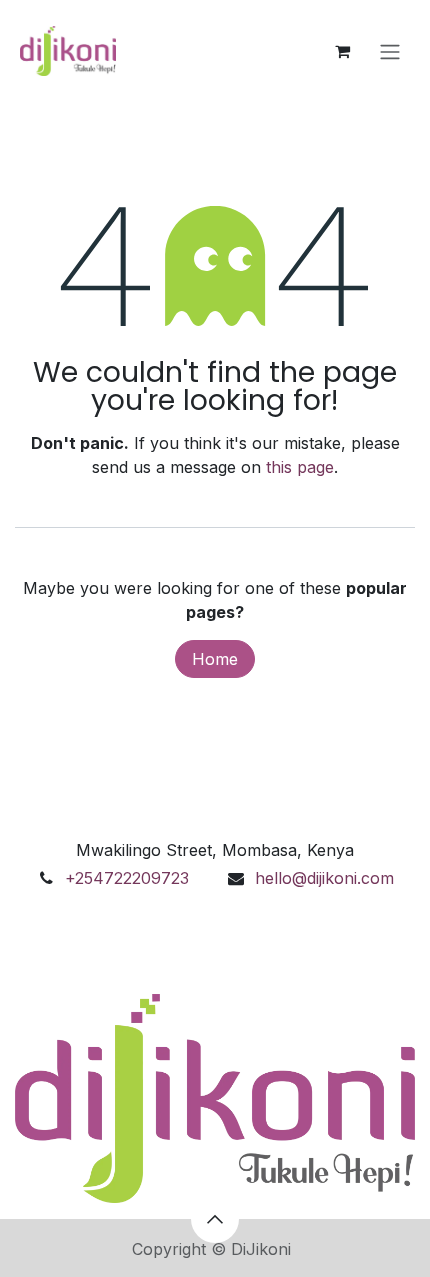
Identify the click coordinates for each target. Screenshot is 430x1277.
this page (300, 467)
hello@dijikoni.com (324, 878)
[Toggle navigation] (390, 51)
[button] (215, 1219)
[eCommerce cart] (342, 51)
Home (215, 659)
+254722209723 (127, 878)
